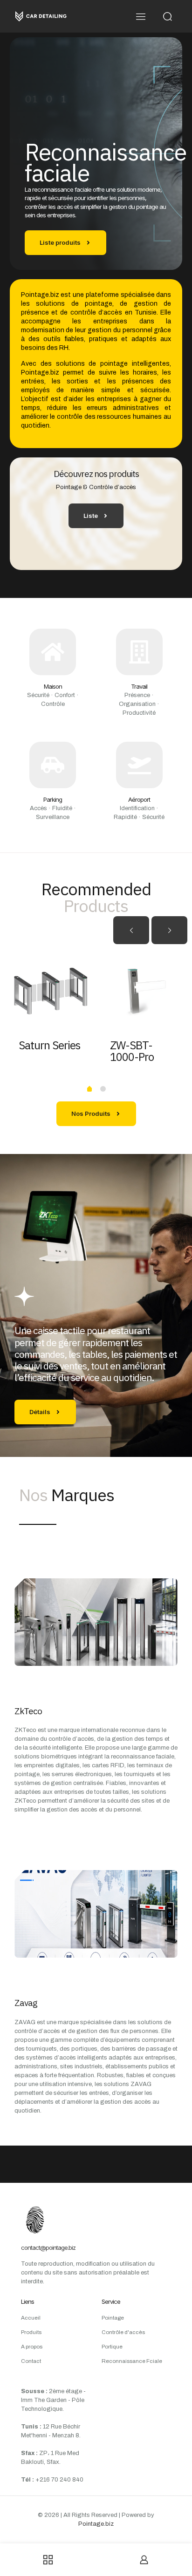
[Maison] (53, 652)
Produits (31, 2332)
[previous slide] (131, 930)
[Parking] (53, 765)
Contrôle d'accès (123, 2332)
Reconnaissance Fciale (132, 2361)
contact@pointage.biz (48, 2247)
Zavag (26, 2003)
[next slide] (169, 930)
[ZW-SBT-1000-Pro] (142, 992)
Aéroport (139, 799)
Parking (53, 799)
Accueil (31, 2318)
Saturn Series (49, 1045)
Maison (53, 686)
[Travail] (139, 652)
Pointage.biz (96, 2524)
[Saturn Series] (50, 992)
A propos (32, 2347)
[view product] (81, 962)
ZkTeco (28, 1711)
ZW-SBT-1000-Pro (132, 1051)
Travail (139, 686)
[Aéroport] (139, 765)
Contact (31, 2361)
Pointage (113, 2318)
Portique (112, 2347)
